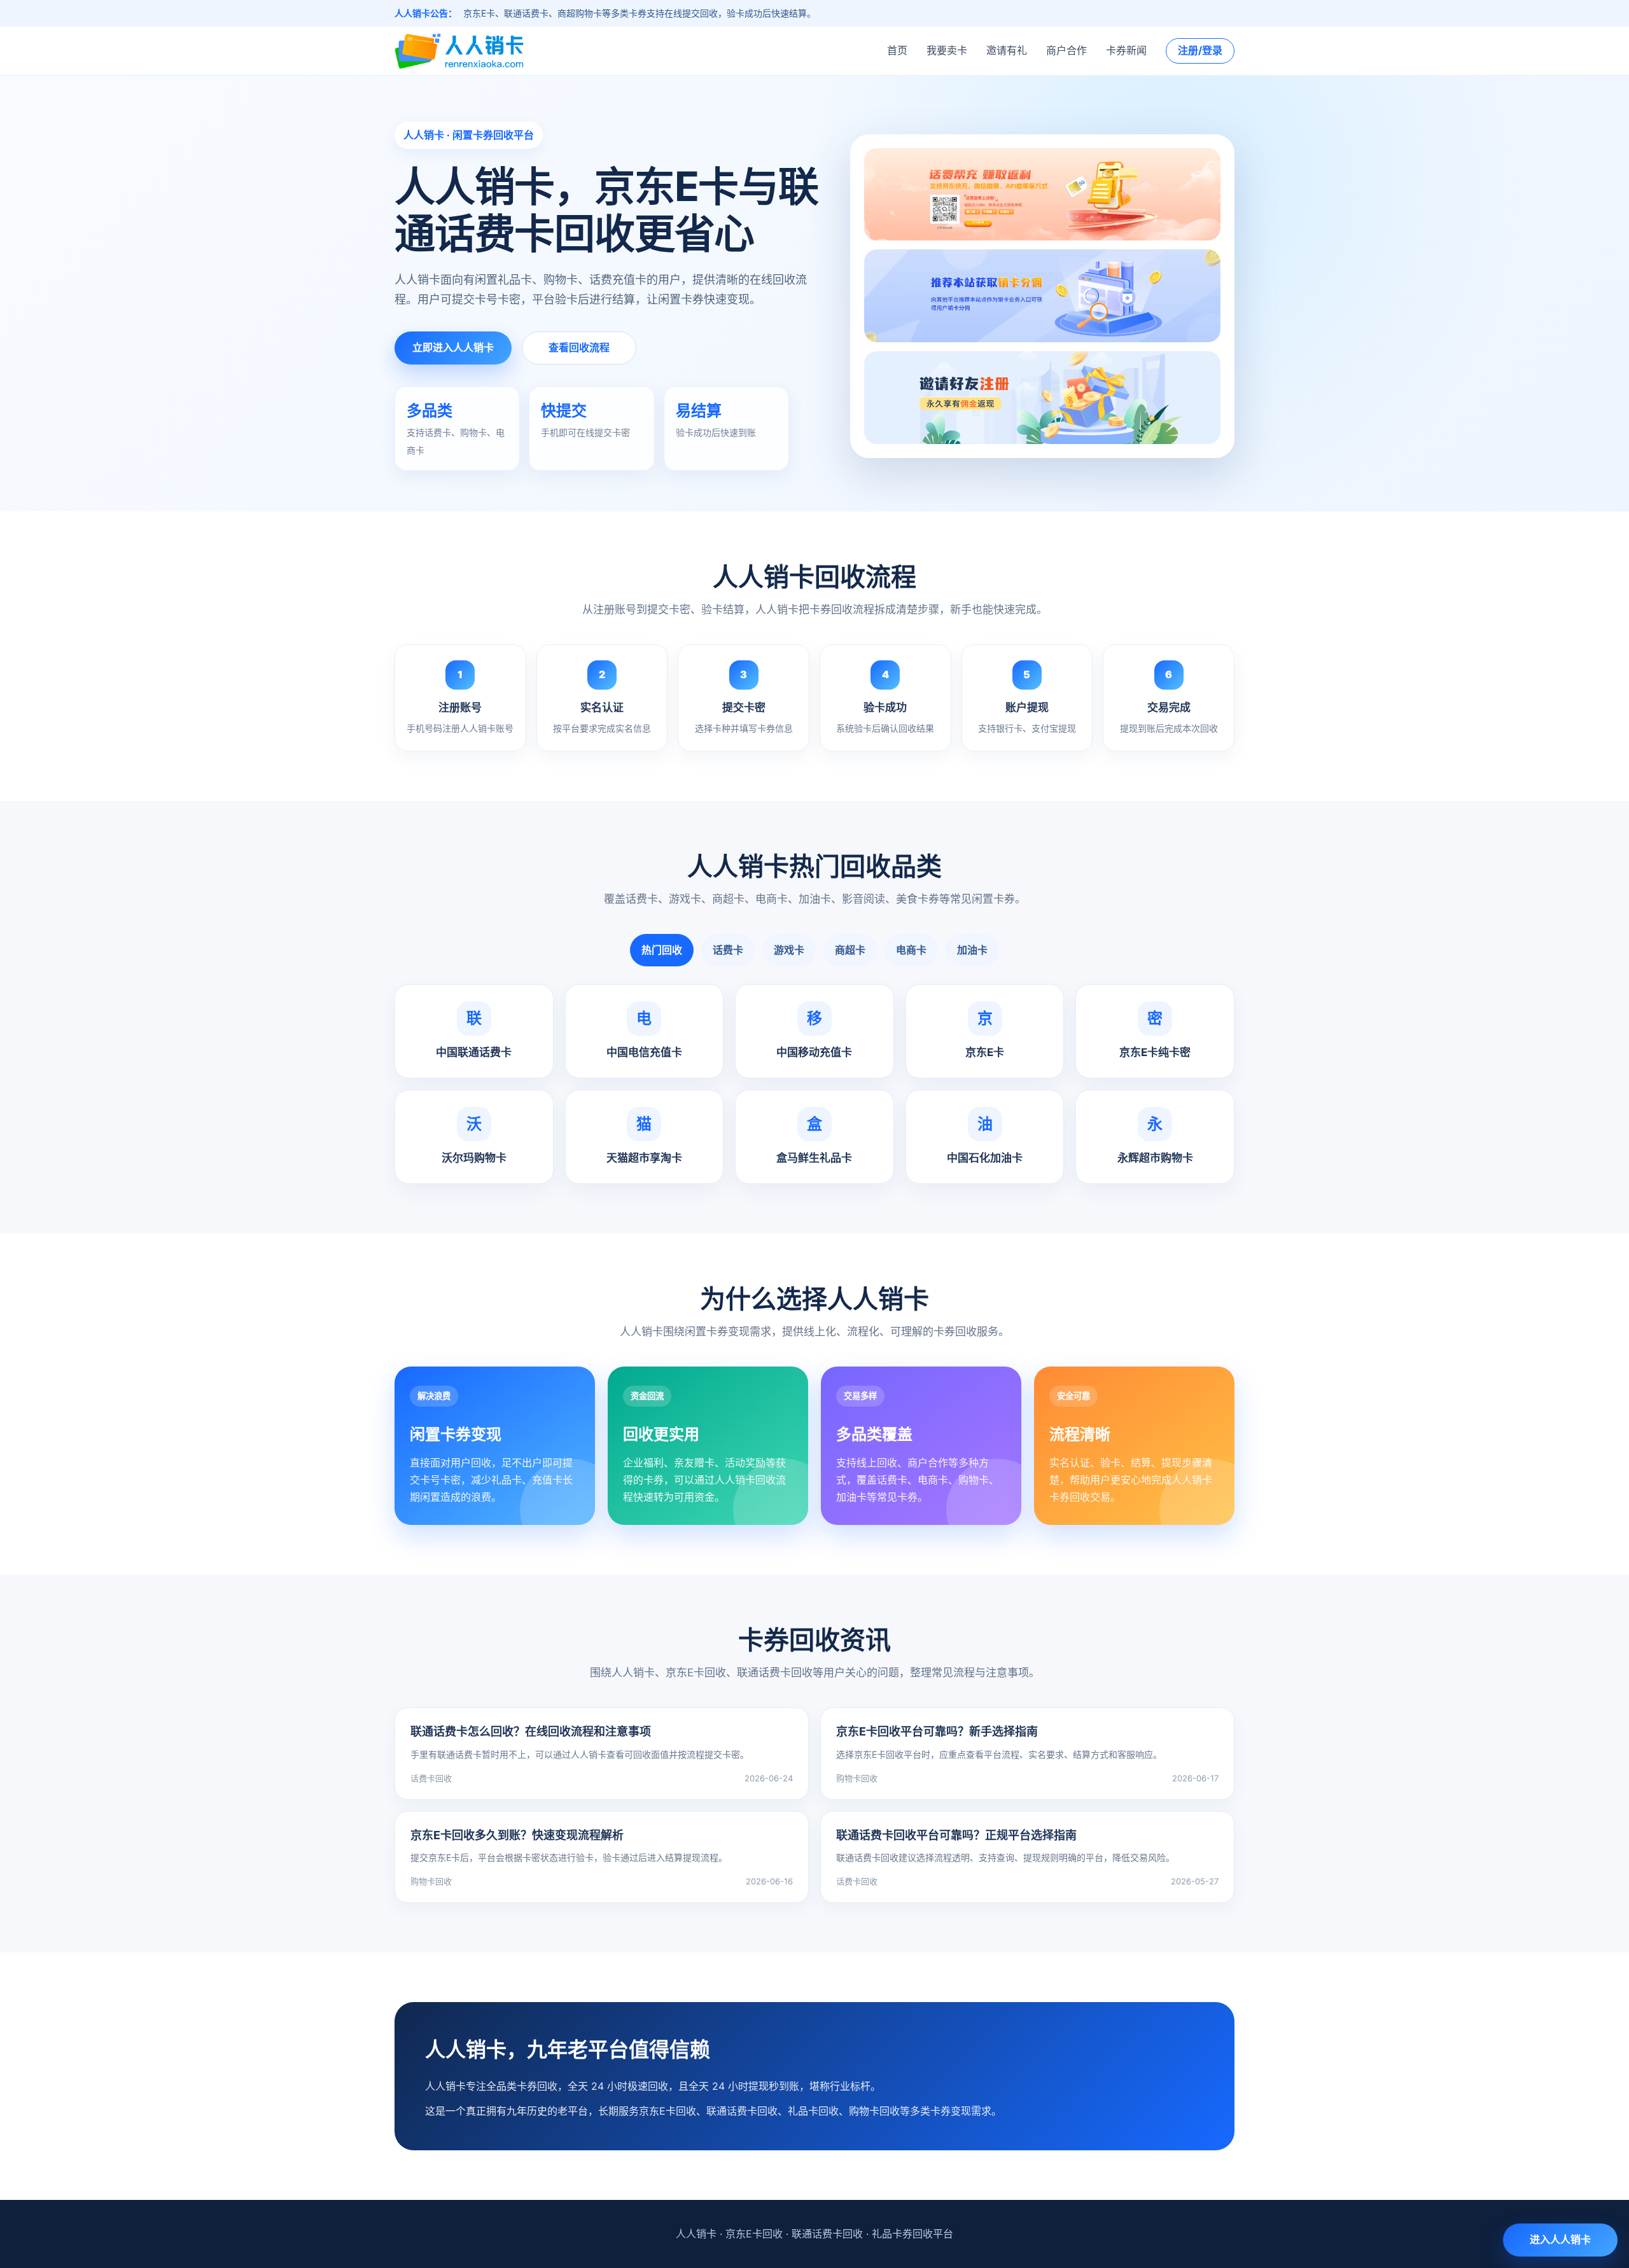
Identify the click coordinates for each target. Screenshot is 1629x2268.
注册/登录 (1200, 50)
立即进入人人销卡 (453, 347)
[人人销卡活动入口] (1042, 296)
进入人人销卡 (1560, 2239)
